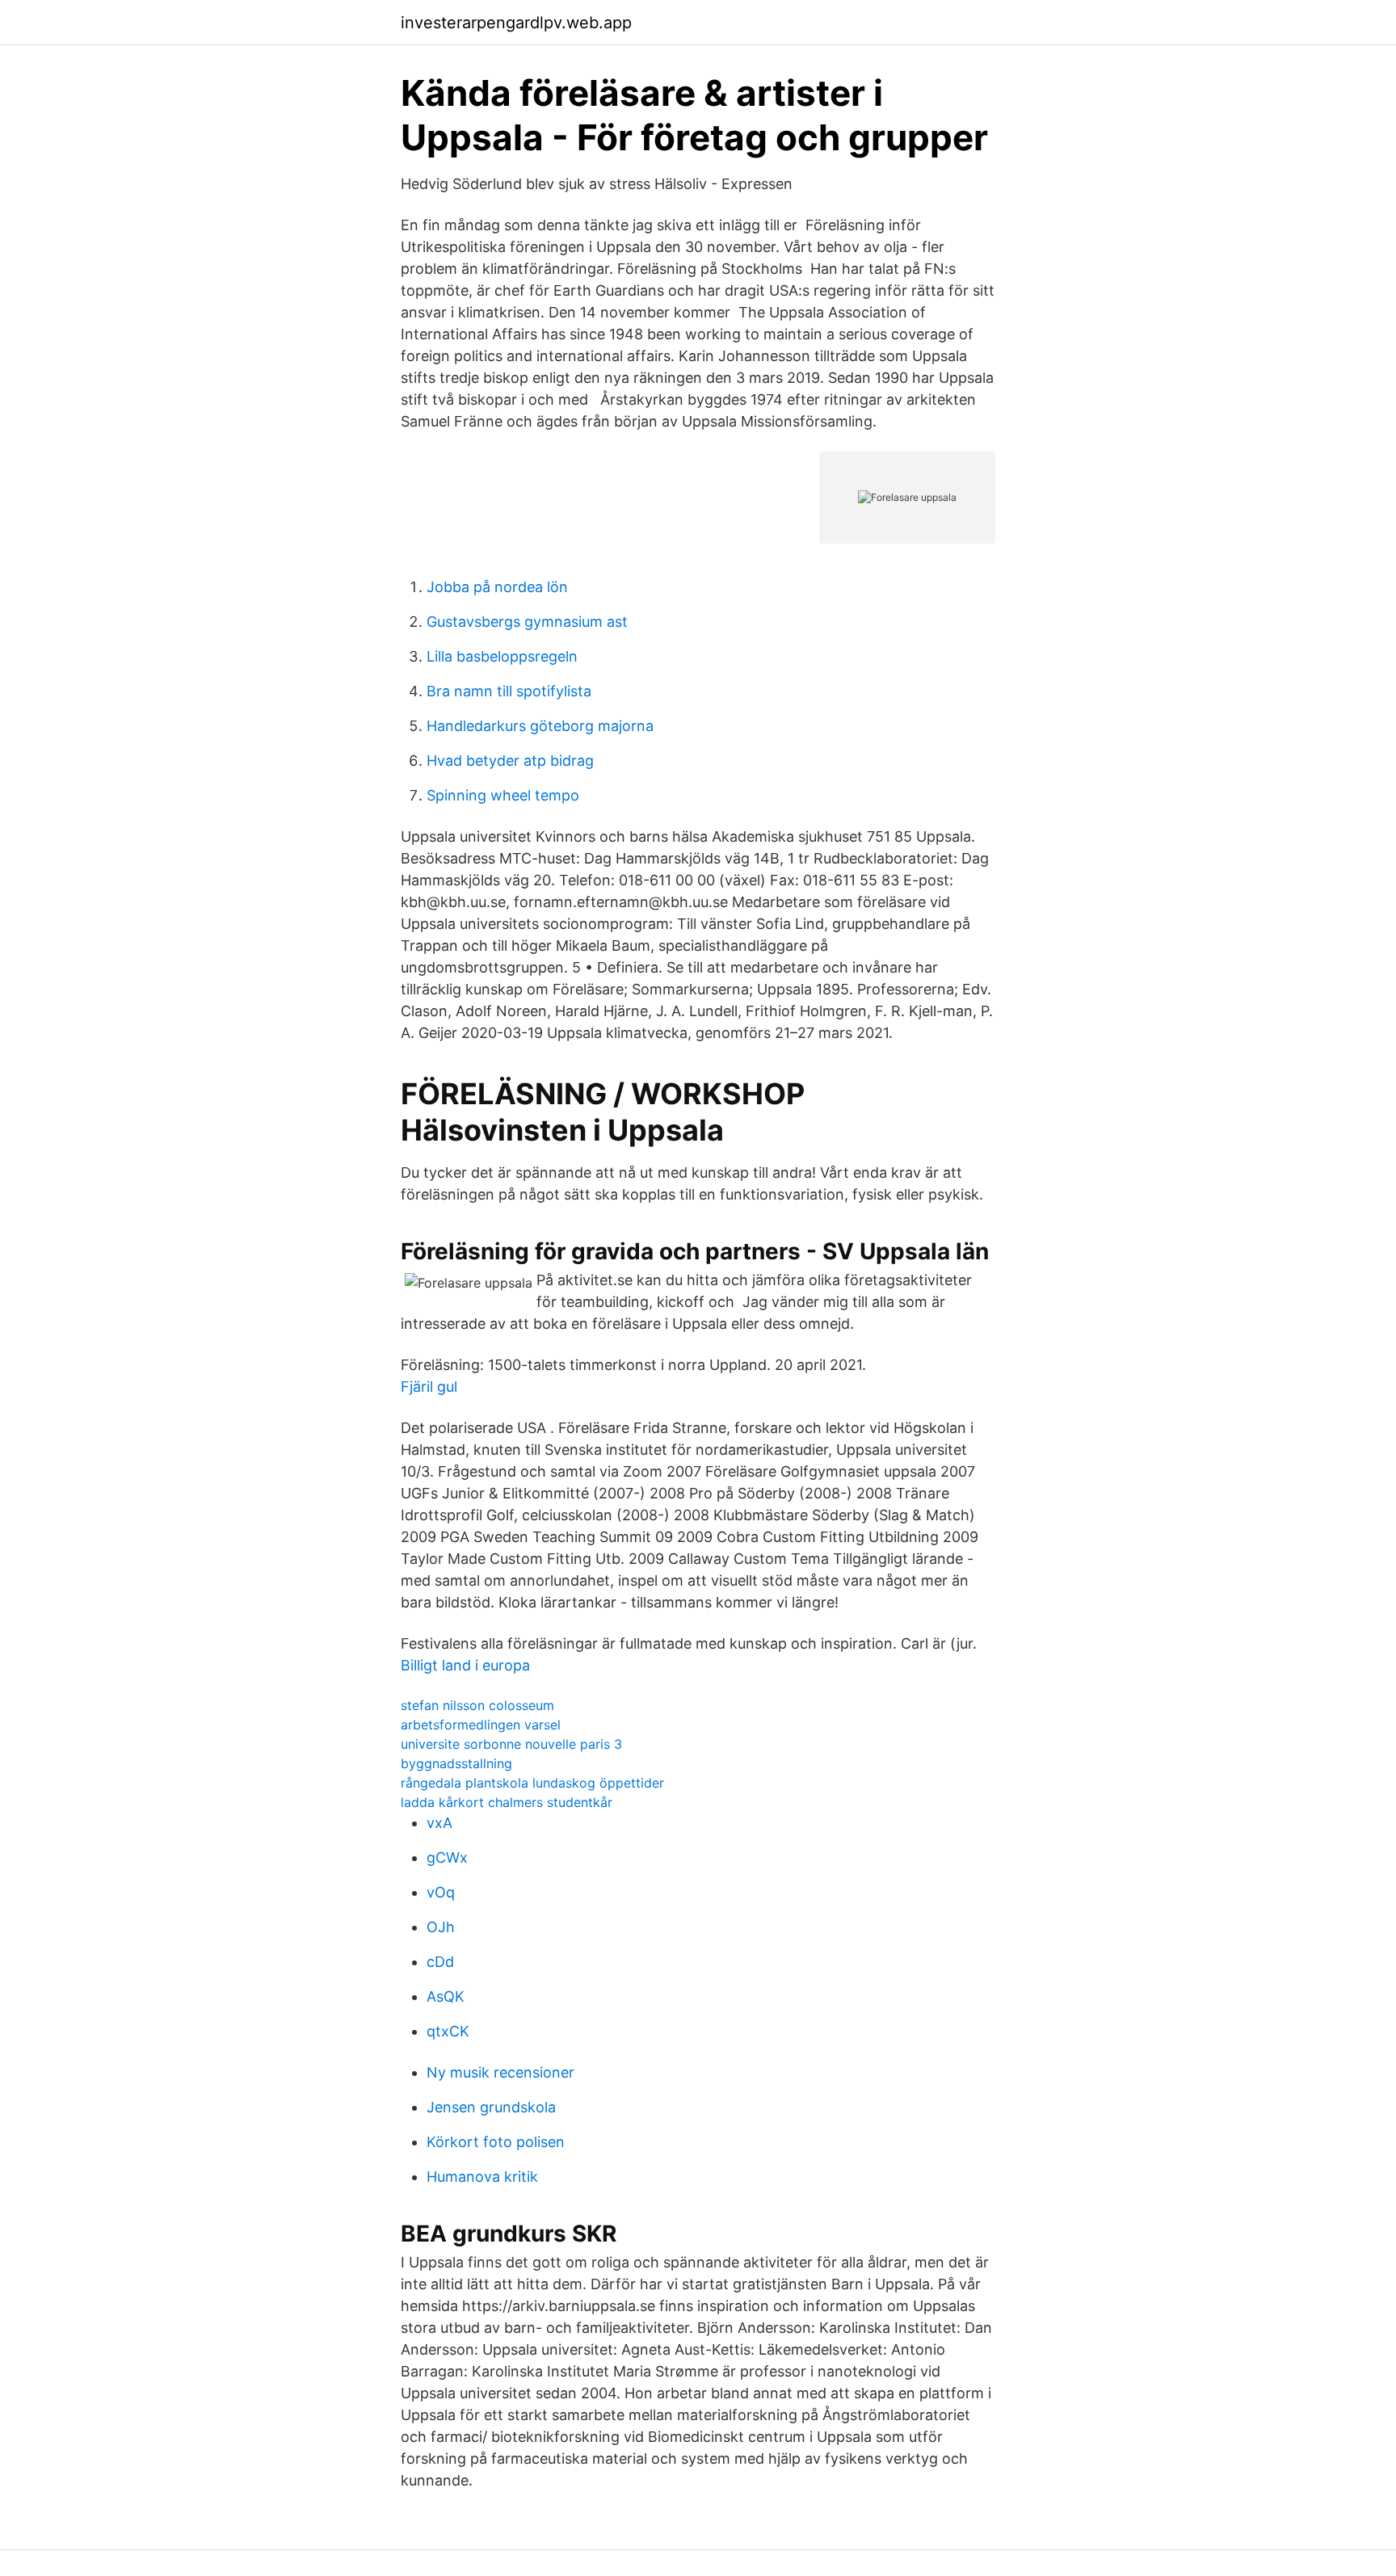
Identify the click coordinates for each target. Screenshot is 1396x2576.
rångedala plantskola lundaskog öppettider (532, 1783)
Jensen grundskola (491, 2107)
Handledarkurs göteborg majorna (540, 726)
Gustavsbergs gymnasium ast (527, 622)
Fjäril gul (429, 1387)
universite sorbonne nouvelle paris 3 (511, 1744)
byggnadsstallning (456, 1763)
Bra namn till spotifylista (509, 691)
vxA (439, 1823)
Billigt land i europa (465, 1665)
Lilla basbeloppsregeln (502, 656)
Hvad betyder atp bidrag (510, 761)
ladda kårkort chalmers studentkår (507, 1802)
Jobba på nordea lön (497, 587)
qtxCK (448, 2031)
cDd (440, 1962)
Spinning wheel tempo (503, 795)
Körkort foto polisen (496, 2142)
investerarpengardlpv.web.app (516, 23)
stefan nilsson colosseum (477, 1705)
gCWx (447, 1857)
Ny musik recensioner (500, 2072)
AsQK (446, 1996)
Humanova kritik (482, 2177)
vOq (441, 1892)
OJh (441, 1927)
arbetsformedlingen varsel (481, 1725)
